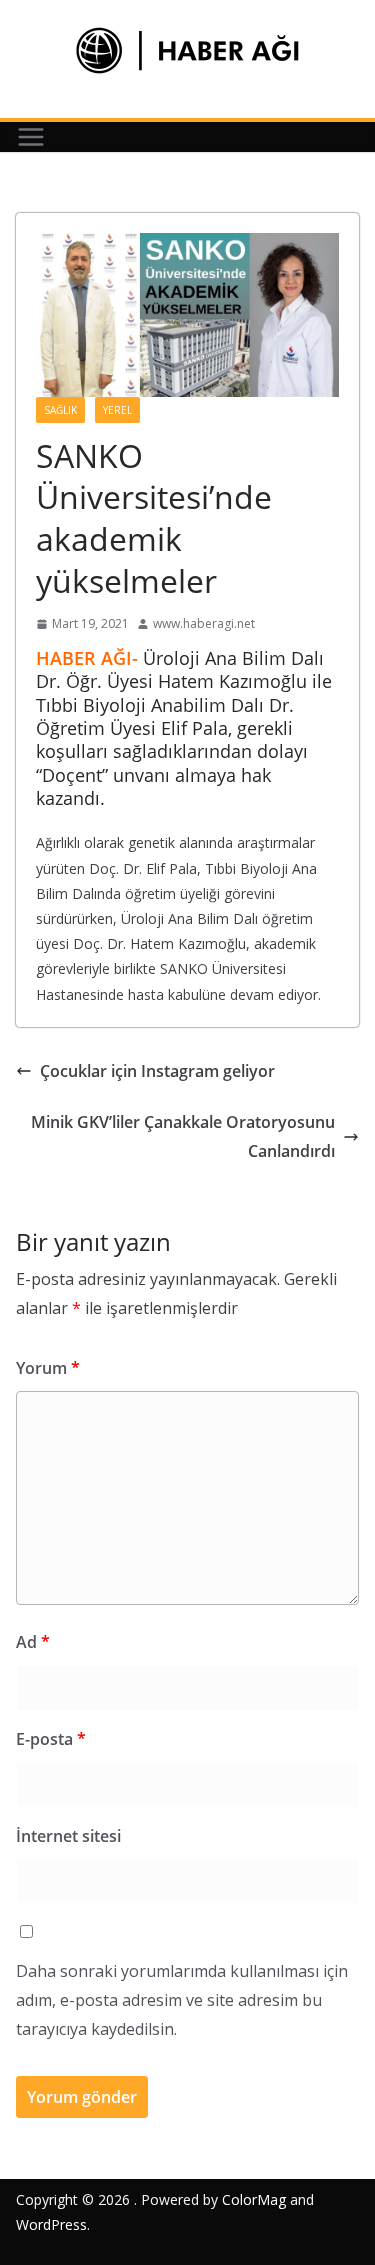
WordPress (51, 2224)
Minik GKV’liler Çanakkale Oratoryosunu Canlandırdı (183, 1136)
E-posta (51, 1739)
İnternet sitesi (68, 1836)
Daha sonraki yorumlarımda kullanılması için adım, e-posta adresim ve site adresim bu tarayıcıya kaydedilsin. (182, 2000)
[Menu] (31, 137)
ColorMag (254, 2199)
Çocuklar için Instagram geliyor (157, 1071)
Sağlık (60, 410)
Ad (33, 1642)
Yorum (48, 1368)
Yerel (117, 410)
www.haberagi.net (204, 623)
